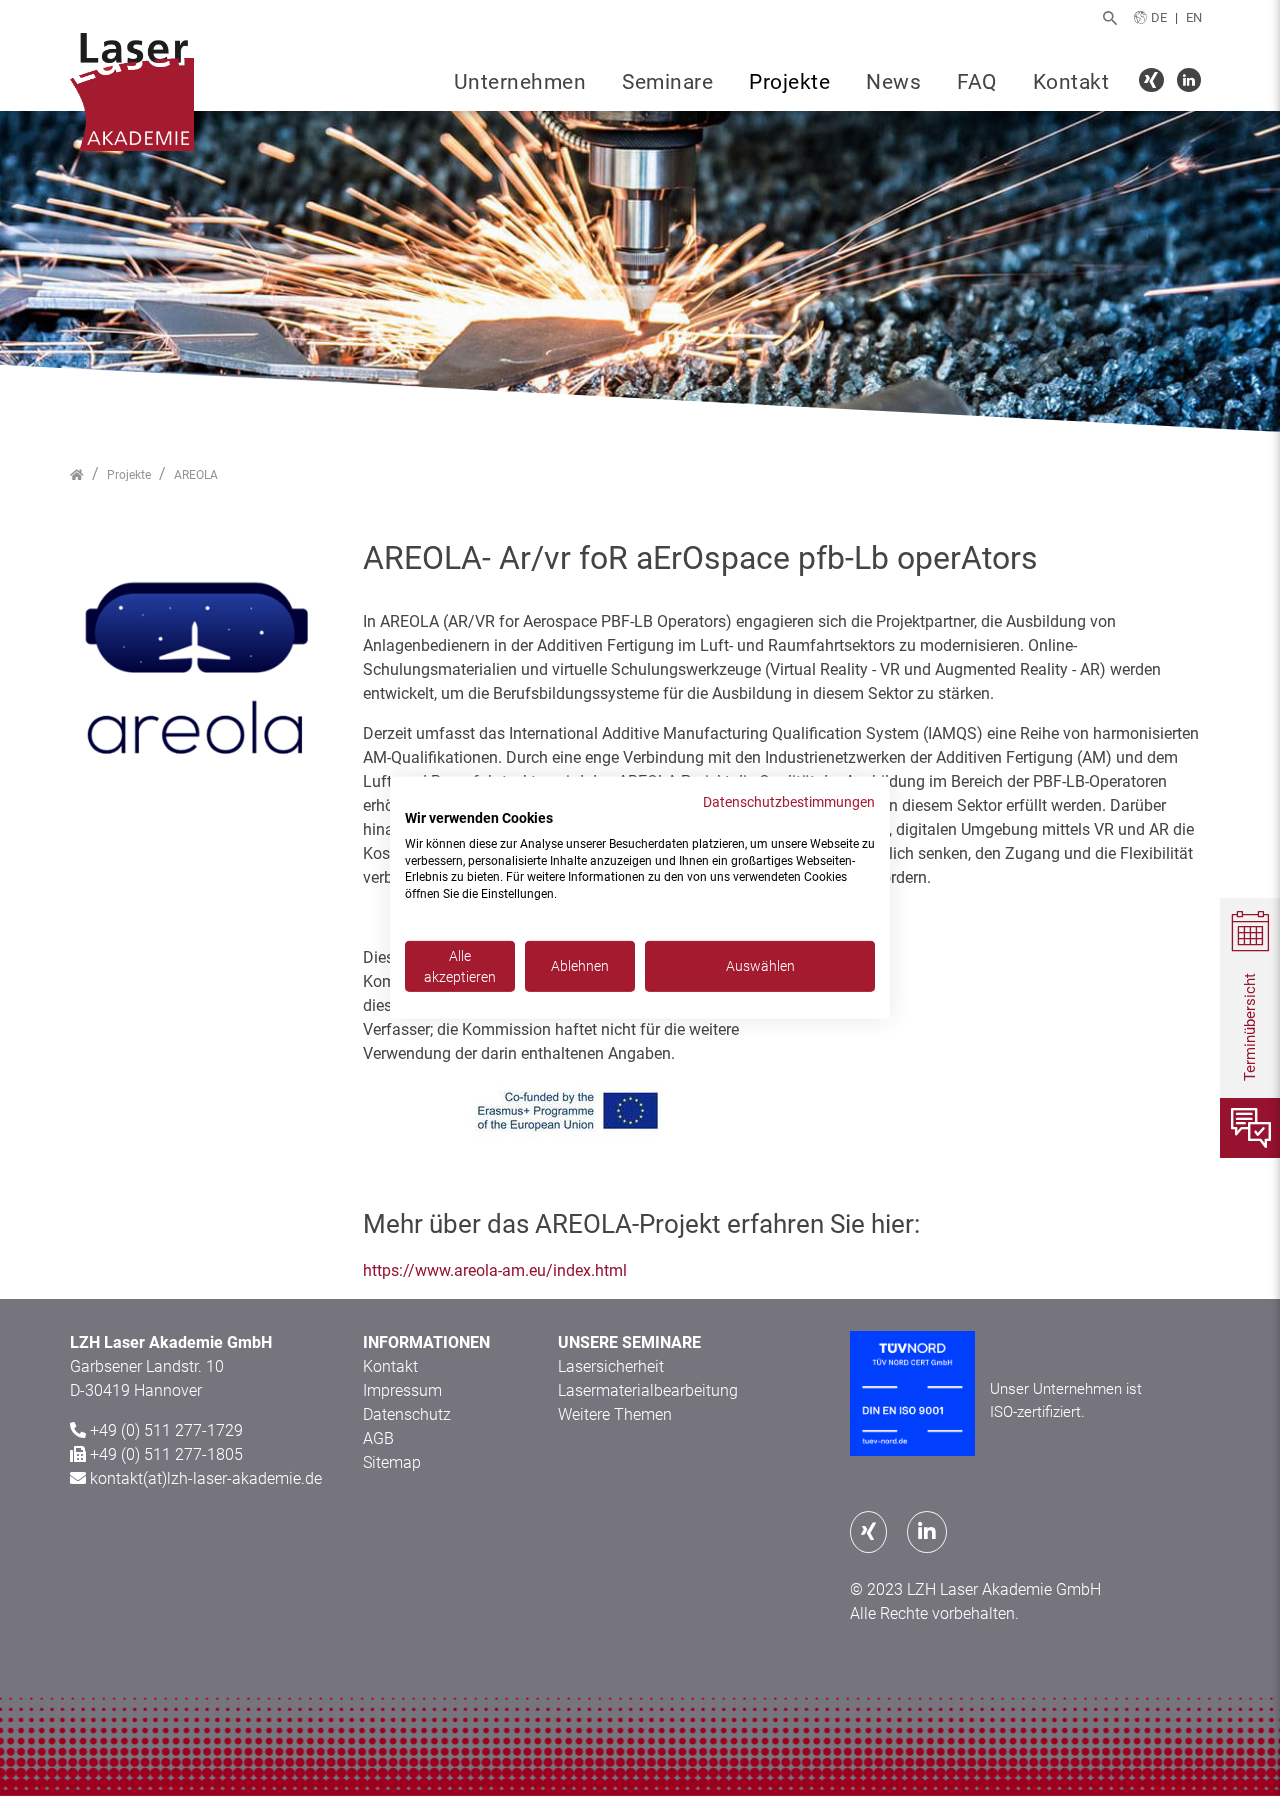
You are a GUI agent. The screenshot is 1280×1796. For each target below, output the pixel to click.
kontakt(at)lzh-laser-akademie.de (206, 1478)
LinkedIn (1191, 82)
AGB (378, 1438)
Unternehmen (520, 82)
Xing (1154, 83)
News (893, 82)
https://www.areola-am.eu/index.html (495, 1270)
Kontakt (1071, 82)
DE (1159, 17)
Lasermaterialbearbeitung (648, 1390)
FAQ (977, 82)
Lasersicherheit (611, 1366)
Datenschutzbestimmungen (789, 802)
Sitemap (392, 1462)
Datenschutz (407, 1414)
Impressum (402, 1390)
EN (1194, 17)
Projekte (789, 82)
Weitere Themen (615, 1414)
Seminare (667, 82)
